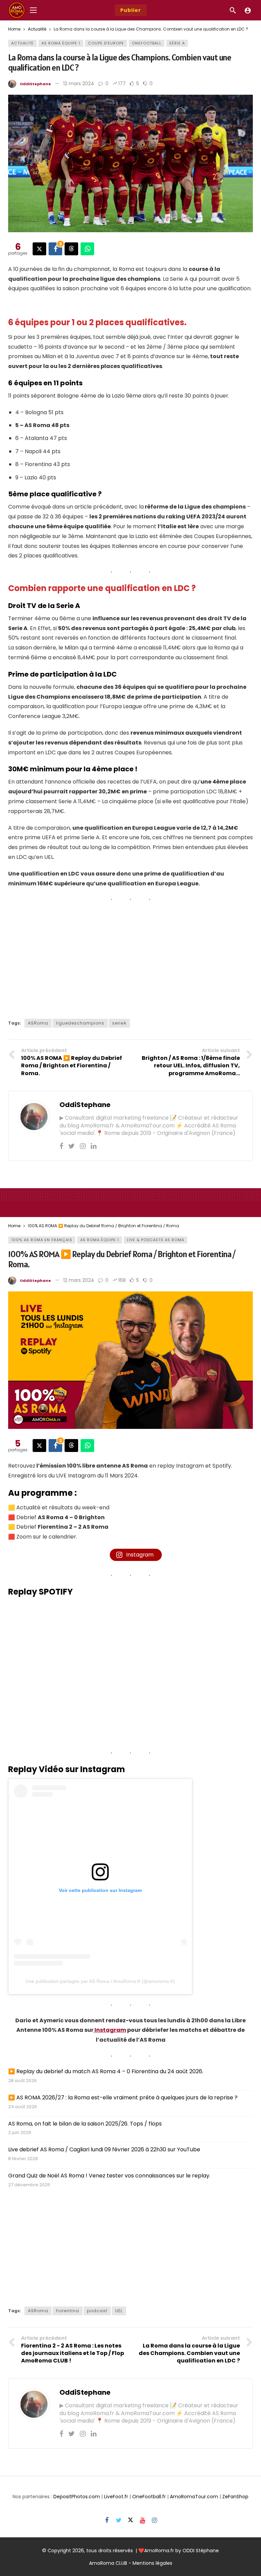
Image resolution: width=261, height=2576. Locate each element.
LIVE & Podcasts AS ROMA (155, 1240)
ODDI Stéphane (201, 2551)
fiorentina (68, 2311)
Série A (177, 43)
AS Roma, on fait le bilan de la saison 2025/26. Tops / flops (85, 2124)
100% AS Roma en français (42, 1240)
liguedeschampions (80, 1023)
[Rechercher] (233, 10)
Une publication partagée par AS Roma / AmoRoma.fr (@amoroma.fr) (100, 1981)
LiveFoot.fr (116, 2497)
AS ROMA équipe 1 (61, 43)
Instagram (110, 2030)
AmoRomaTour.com (194, 2497)
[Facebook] (61, 1146)
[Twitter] (72, 1146)
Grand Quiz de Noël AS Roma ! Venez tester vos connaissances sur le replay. (109, 2176)
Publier (131, 10)
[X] (131, 2520)
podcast (97, 2311)
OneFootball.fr (149, 2497)
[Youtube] (143, 2520)
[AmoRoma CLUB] (248, 10)
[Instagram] (83, 1146)
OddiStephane (35, 84)
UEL (119, 2311)
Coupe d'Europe (106, 43)
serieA (119, 1023)
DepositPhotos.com (77, 2497)
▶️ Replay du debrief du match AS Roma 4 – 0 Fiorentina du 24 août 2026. (106, 2071)
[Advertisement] (130, 958)
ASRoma (38, 1023)
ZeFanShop (235, 2497)
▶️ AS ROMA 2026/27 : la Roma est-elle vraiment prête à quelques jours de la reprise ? (123, 2097)
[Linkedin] (94, 1146)
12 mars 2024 (79, 84)
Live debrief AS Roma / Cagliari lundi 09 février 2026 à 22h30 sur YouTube (104, 2149)
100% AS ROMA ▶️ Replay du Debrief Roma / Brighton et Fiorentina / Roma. (122, 1259)
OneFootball (147, 43)
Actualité (22, 43)
